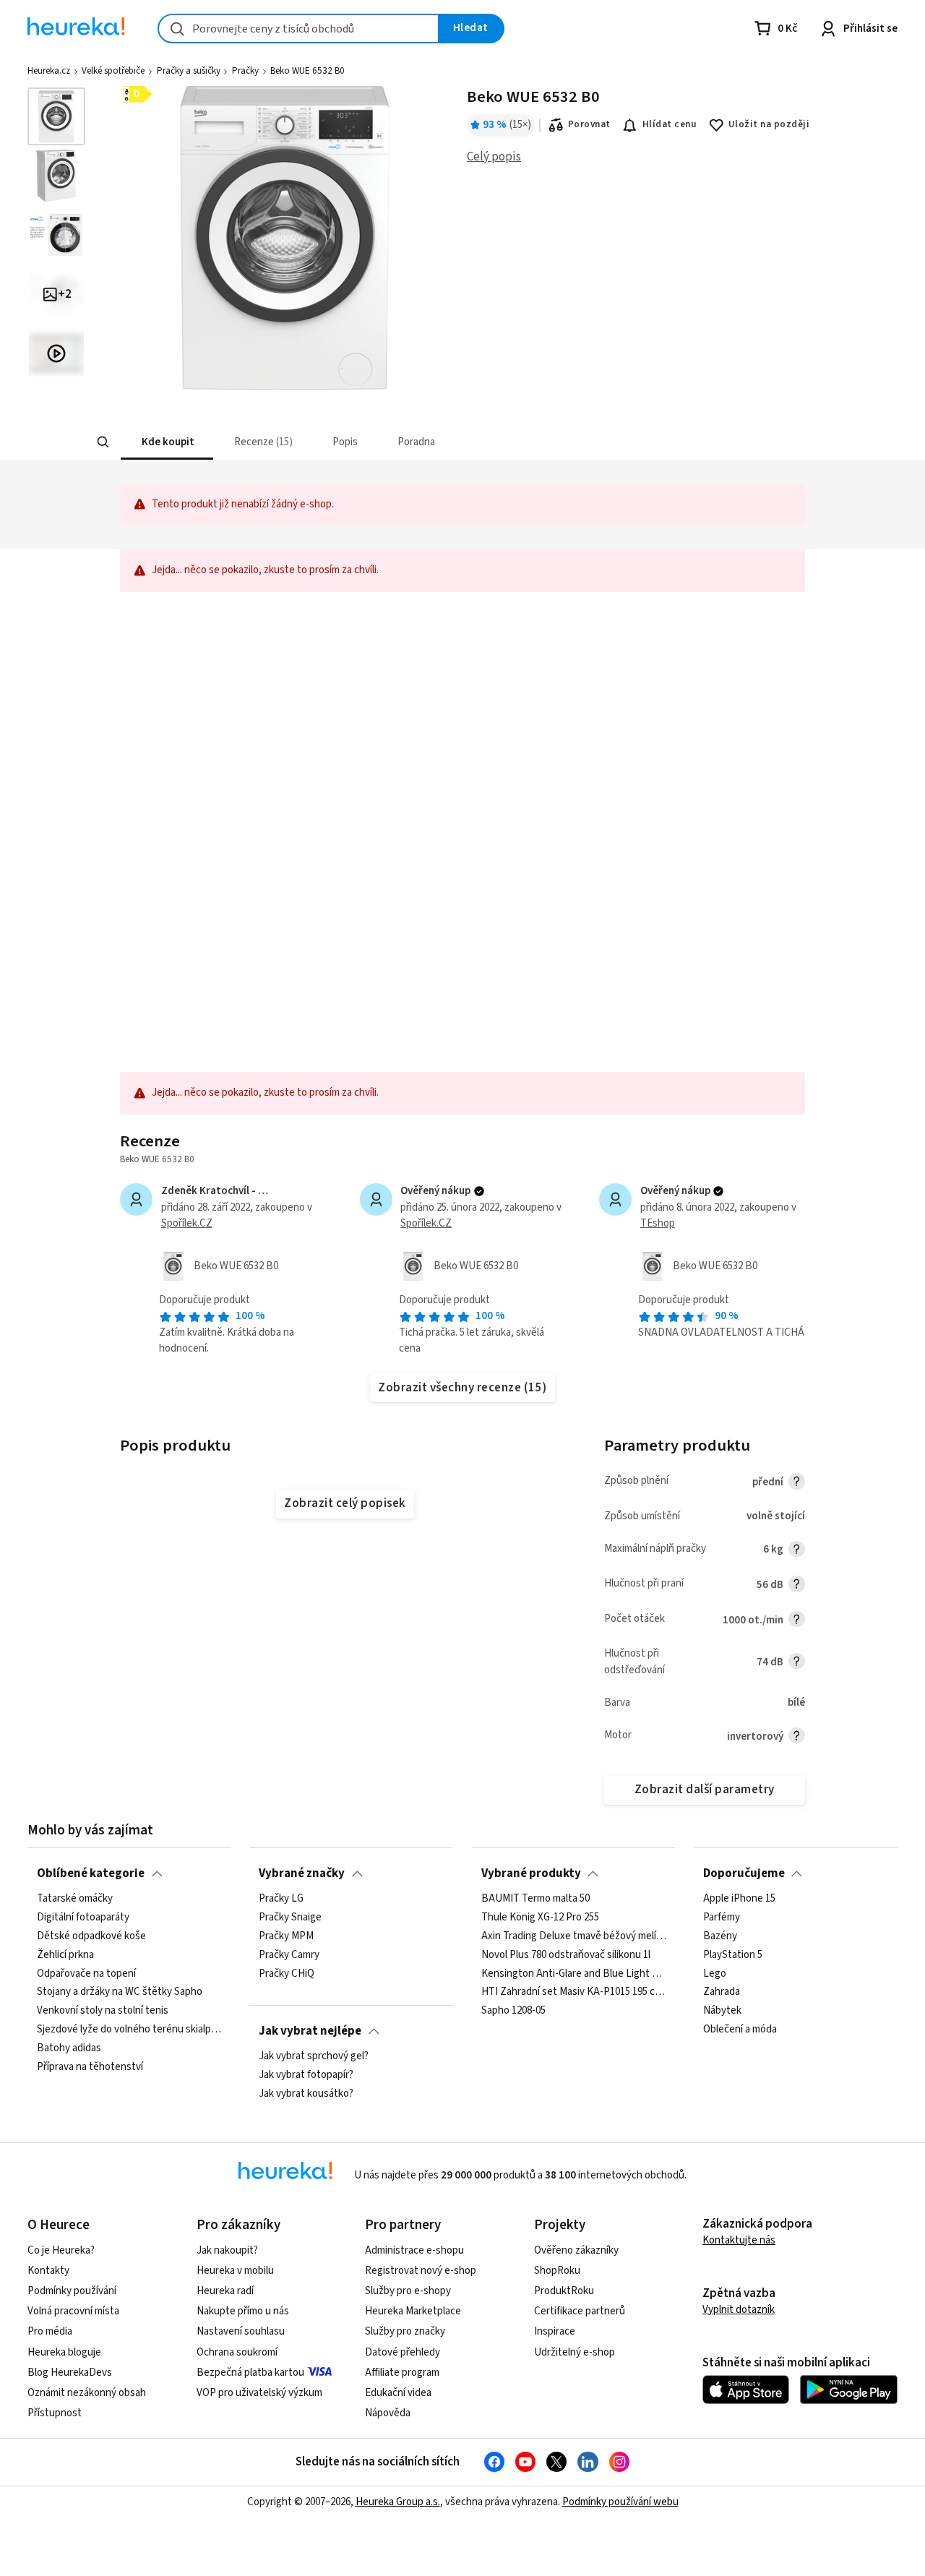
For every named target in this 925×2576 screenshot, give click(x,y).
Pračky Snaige (290, 1918)
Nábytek (722, 2011)
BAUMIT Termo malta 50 (535, 1899)
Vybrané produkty (531, 1873)
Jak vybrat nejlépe (310, 2031)
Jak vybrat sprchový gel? (314, 2056)
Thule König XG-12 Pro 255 (540, 1918)
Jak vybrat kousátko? (306, 2094)
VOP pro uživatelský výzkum (259, 2393)
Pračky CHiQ (287, 1974)
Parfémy (722, 1918)
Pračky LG (281, 1899)
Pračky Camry (289, 1955)
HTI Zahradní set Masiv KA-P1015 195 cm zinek (574, 1992)
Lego (715, 1974)
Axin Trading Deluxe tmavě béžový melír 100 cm (574, 1936)
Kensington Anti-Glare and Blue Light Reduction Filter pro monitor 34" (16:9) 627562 (574, 1974)
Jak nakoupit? (227, 2250)
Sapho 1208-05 (513, 2011)
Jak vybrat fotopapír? (306, 2075)
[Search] (103, 442)
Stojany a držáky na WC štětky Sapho (120, 1992)
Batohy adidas (69, 2048)
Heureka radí (225, 2291)
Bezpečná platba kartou (250, 2373)
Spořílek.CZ (187, 1223)
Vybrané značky (302, 1873)
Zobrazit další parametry (705, 1790)
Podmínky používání (72, 2291)
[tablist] (382, 442)
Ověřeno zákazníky (576, 2250)
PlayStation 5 (733, 1955)
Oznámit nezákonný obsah (87, 2393)
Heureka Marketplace (413, 2311)
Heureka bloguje (64, 2352)
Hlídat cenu (670, 124)
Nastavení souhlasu (241, 2331)
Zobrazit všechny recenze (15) (462, 1388)
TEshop (658, 1223)
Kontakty (48, 2271)
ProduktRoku (564, 2291)
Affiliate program (402, 2373)
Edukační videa (398, 2393)
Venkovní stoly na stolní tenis (103, 2011)
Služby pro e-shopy (408, 2291)
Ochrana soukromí (237, 2352)
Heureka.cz (49, 71)
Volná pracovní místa (73, 2311)
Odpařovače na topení (86, 1974)
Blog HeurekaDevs (70, 2373)
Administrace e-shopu (414, 2250)
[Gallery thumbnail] (56, 116)
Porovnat (589, 124)
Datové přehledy (403, 2352)
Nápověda (388, 2413)
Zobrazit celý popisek (345, 1503)
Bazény (720, 1936)
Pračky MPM (286, 1936)
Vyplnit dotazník (739, 2310)
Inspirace (555, 2331)
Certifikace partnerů (580, 2311)
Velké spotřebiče (113, 71)
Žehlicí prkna (65, 1955)
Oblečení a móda (740, 2030)
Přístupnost (55, 2413)
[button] (166, 442)
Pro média (50, 2331)
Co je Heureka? (61, 2250)
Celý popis (494, 157)
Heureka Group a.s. (398, 2502)
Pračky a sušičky (189, 71)
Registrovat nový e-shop (421, 2271)
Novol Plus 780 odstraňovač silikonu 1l (566, 1955)
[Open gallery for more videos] (56, 353)
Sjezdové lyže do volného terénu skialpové (129, 2030)
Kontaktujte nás (739, 2240)
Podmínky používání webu (620, 2502)
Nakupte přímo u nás (243, 2311)
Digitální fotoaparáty (83, 1918)
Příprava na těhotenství (90, 2067)
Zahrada (722, 1992)
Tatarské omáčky (75, 1899)
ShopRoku (557, 2271)
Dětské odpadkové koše (91, 1936)
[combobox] (298, 29)
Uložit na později (769, 124)
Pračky (245, 71)
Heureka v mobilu (235, 2271)
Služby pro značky (405, 2331)
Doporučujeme (744, 1873)
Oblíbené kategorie (91, 1873)
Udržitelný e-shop (575, 2352)
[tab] (166, 442)
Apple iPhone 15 (739, 1899)
